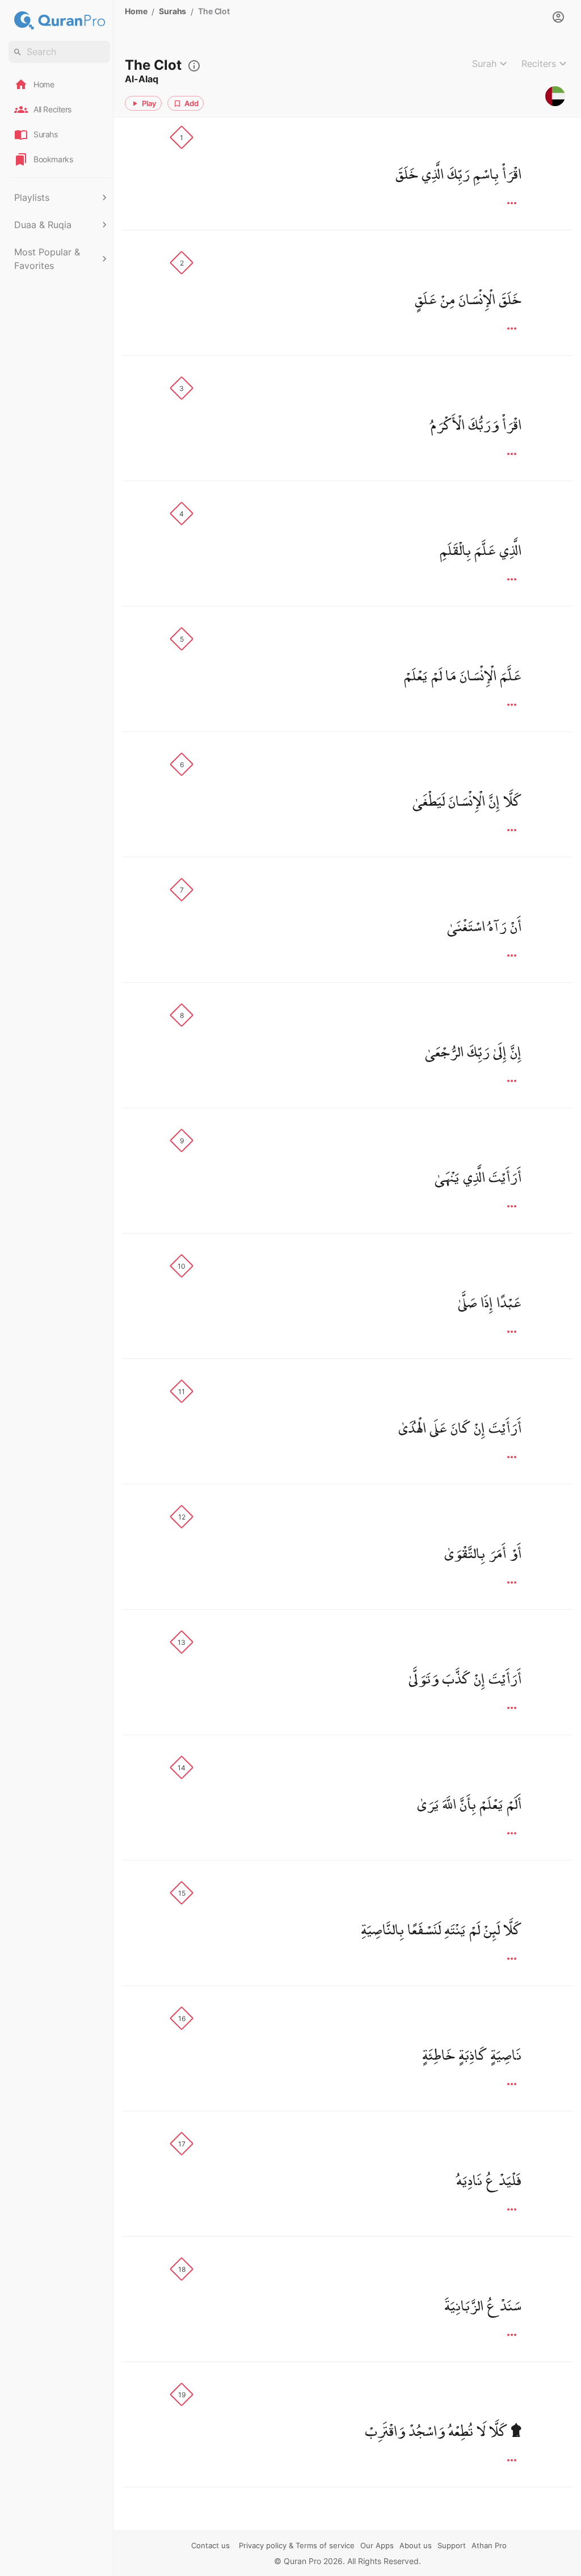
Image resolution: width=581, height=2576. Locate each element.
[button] (59, 197)
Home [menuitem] (44, 84)
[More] (512, 203)
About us (416, 2545)
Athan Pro (489, 2545)
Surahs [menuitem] (46, 134)
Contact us (210, 2545)
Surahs (172, 11)
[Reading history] (191, 65)
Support (452, 2545)
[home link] (59, 20)
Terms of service (325, 2545)
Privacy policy (263, 2545)
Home (136, 11)
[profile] (558, 17)
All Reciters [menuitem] (52, 109)
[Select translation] (555, 96)
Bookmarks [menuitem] (53, 159)
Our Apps (377, 2545)
